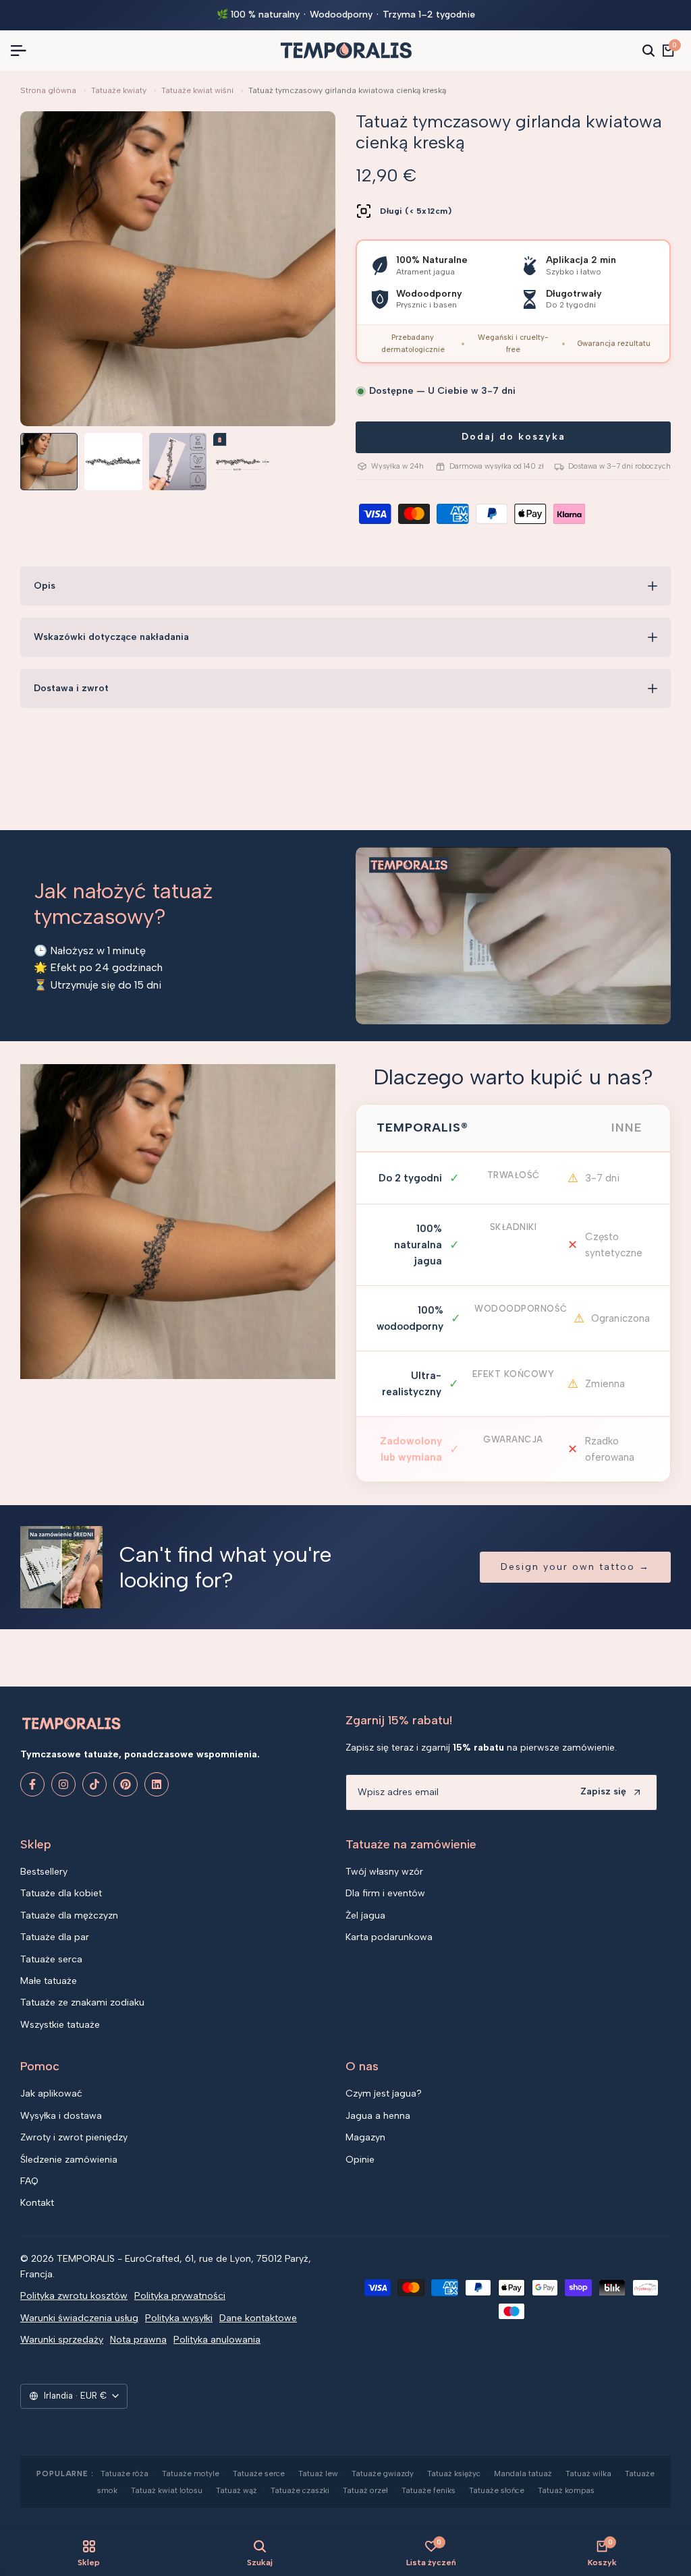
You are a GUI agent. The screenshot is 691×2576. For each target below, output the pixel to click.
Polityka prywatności (180, 2296)
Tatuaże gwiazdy (383, 2473)
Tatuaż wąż (237, 2490)
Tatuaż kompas (566, 2490)
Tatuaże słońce (497, 2490)
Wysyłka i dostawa (61, 2116)
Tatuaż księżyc (454, 2473)
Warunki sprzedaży (62, 2340)
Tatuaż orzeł (365, 2490)
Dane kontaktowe (258, 2318)
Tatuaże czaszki (300, 2490)
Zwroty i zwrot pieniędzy (74, 2137)
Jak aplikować (51, 2094)
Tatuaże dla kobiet (61, 1893)
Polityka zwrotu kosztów (74, 2296)
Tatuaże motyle (191, 2473)
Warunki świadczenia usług (79, 2318)
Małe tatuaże (49, 1981)
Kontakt (37, 2203)
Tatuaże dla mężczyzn (69, 1915)
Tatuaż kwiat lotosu (167, 2490)
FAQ (29, 2181)
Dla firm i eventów (385, 1893)
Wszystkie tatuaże (60, 2025)
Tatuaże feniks (429, 2490)
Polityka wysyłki (179, 2318)
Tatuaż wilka (588, 2473)
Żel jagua (365, 1915)
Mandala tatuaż (523, 2473)
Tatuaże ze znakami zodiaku (82, 2002)
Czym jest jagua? (384, 2094)
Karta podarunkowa (389, 1937)
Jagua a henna (378, 2116)
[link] (178, 1222)
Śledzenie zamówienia (69, 2160)
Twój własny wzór (384, 1872)
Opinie (360, 2160)
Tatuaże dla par (55, 1937)
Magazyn (365, 2137)
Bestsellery (44, 1872)
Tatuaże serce (259, 2473)
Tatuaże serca (51, 1959)
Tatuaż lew (318, 2473)
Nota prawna (138, 2340)
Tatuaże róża (125, 2473)
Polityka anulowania (217, 2340)
